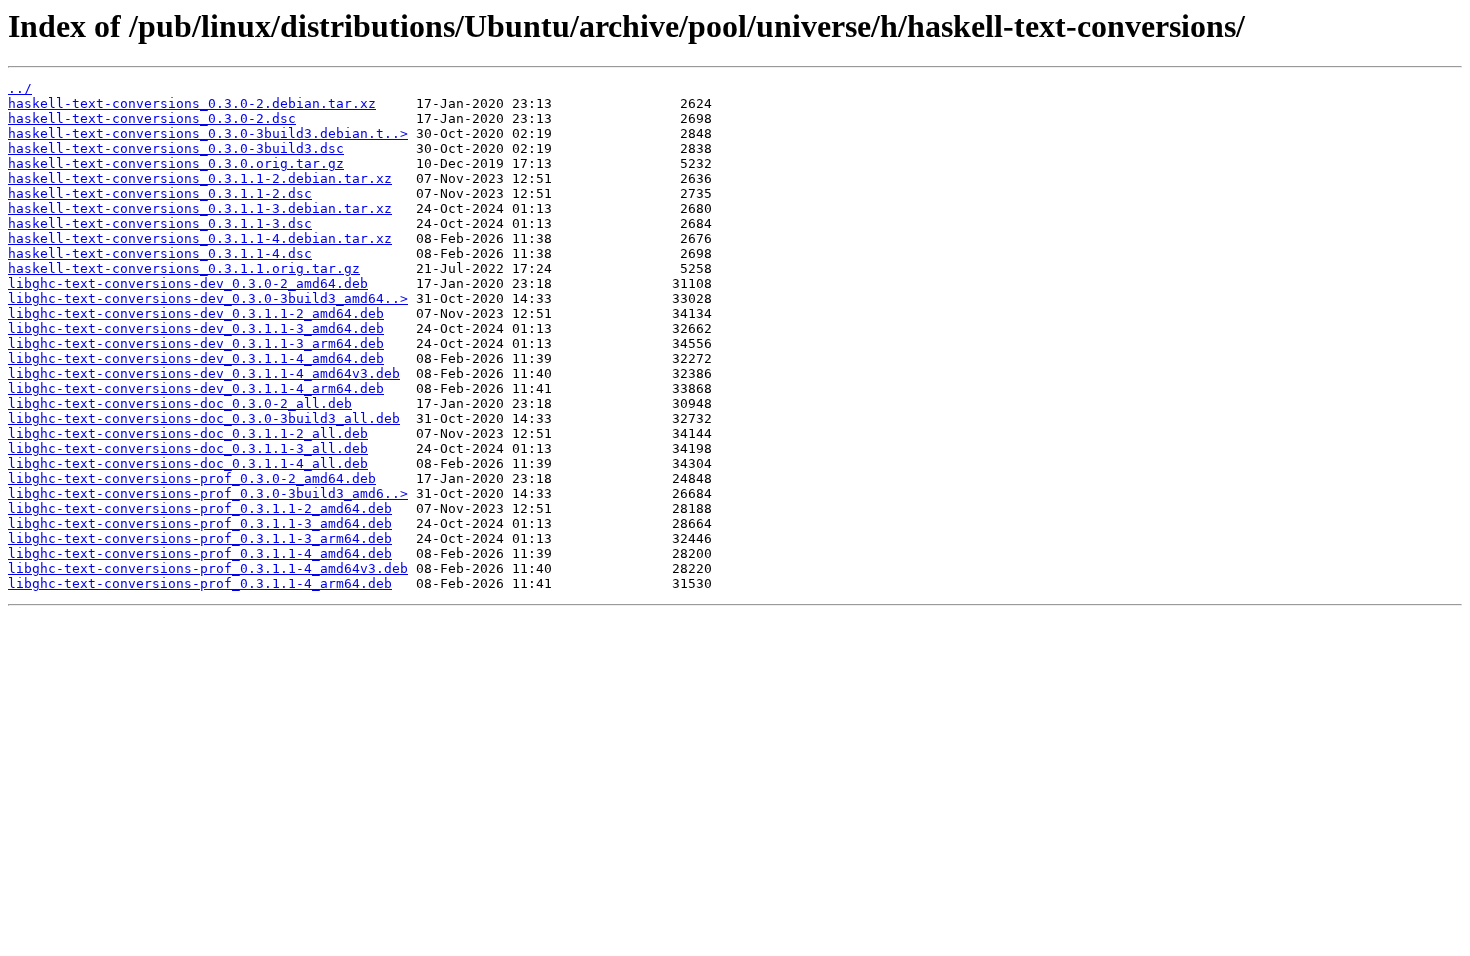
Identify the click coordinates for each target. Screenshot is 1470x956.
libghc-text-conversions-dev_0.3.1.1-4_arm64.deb (196, 388)
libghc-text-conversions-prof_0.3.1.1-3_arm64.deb (200, 538)
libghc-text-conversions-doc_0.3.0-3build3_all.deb (204, 418)
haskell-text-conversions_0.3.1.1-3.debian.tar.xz (200, 208)
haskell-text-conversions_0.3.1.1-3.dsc (160, 223)
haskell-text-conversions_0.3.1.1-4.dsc (160, 253)
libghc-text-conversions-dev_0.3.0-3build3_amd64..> (208, 298)
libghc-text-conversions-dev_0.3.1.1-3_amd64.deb (196, 328)
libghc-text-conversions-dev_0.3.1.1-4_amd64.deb (196, 358)
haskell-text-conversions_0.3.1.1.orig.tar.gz (184, 268)
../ (20, 88)
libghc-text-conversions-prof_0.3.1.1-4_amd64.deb (200, 553)
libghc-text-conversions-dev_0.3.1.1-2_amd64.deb (196, 313)
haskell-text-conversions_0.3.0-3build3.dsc (176, 148)
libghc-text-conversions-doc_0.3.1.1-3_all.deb (188, 448)
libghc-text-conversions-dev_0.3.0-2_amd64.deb (188, 283)
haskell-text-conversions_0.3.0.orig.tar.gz (176, 163)
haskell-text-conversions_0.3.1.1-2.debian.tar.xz (200, 178)
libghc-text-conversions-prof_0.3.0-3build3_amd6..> (208, 493)
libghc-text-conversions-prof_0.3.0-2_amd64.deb (192, 478)
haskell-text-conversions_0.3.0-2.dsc (152, 118)
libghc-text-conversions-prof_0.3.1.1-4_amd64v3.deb (208, 568)
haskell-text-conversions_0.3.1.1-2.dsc (160, 193)
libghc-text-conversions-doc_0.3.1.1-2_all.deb (188, 433)
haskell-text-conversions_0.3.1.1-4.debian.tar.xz (200, 238)
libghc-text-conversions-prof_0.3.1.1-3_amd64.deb (200, 523)
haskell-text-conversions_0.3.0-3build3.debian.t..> (208, 133)
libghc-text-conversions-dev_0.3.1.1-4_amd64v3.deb (204, 373)
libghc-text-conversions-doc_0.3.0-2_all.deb (180, 403)
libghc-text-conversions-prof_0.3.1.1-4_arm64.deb (200, 583)
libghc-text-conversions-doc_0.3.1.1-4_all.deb (188, 463)
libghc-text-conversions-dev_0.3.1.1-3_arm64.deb (196, 343)
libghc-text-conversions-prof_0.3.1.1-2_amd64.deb (200, 508)
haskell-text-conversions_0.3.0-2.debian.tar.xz (192, 103)
